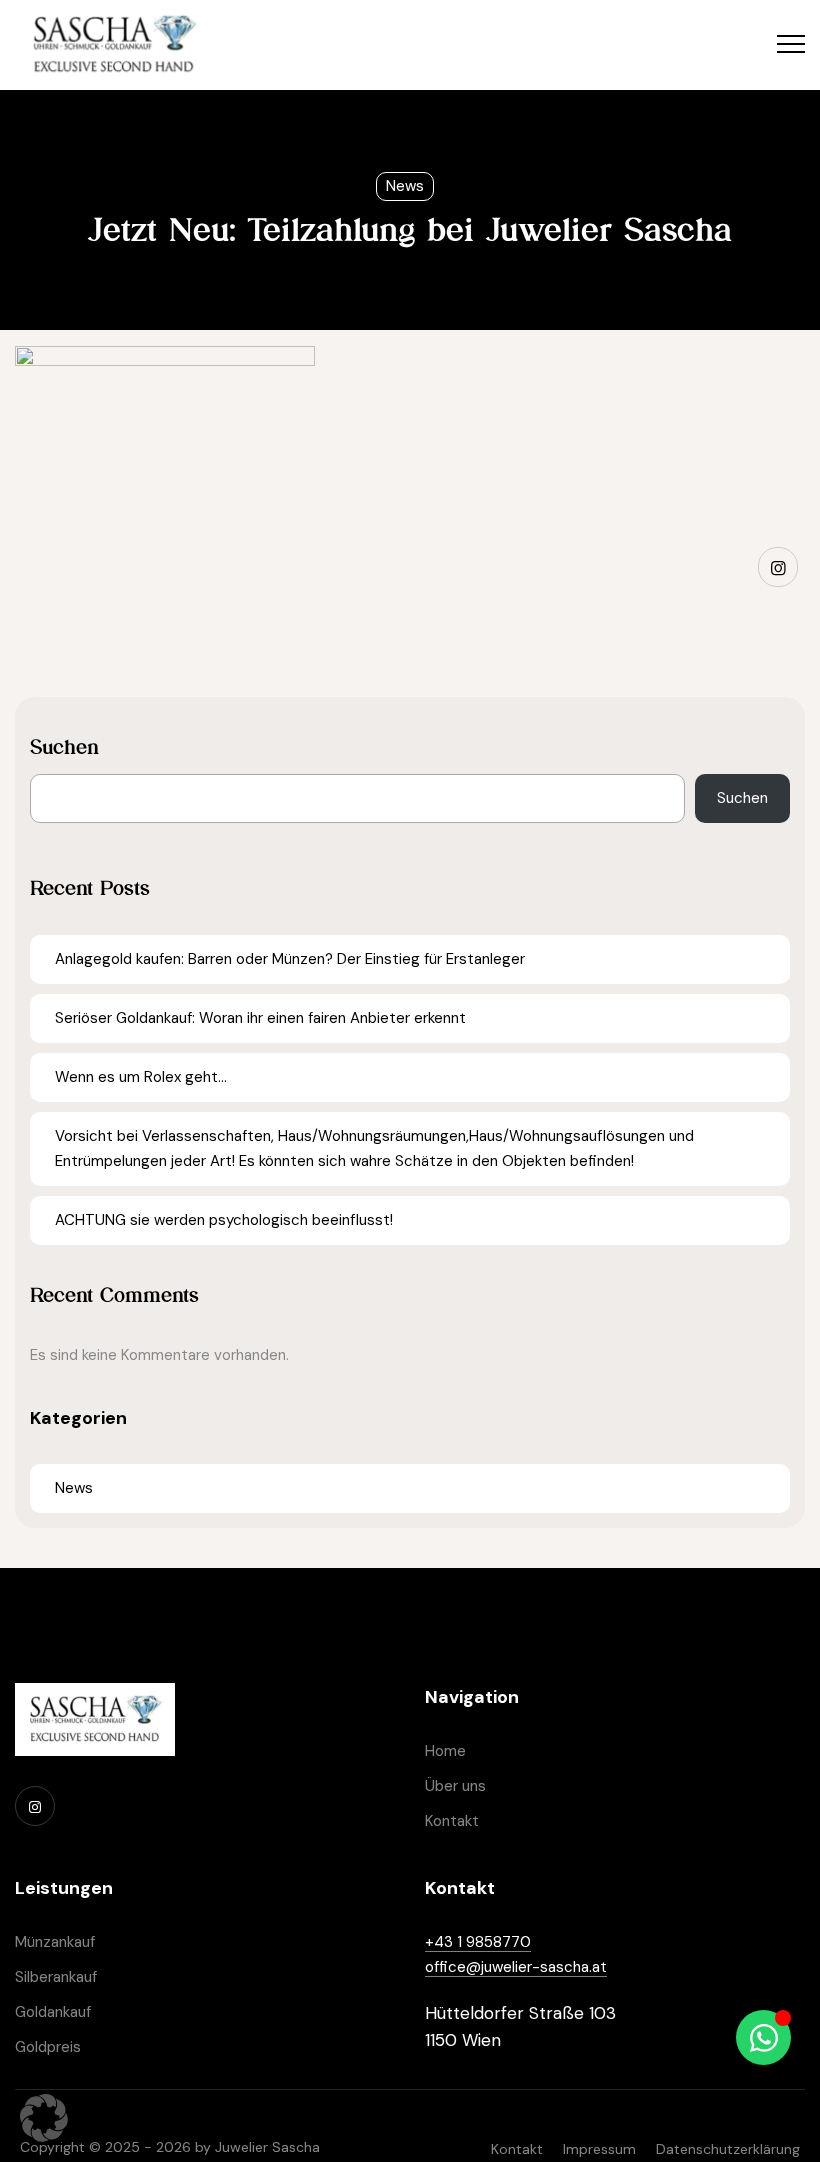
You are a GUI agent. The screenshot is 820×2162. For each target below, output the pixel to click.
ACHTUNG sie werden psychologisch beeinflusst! (224, 1220)
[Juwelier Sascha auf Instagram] (778, 567)
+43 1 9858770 (478, 1942)
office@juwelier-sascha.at (516, 1967)
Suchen (64, 747)
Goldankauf (53, 2012)
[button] (44, 2118)
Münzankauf (55, 1942)
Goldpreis (48, 2047)
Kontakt (452, 1821)
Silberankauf (56, 1977)
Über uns (455, 1786)
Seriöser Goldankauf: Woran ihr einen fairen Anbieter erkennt (260, 1018)
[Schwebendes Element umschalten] (763, 2037)
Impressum (599, 2149)
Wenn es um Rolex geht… (141, 1077)
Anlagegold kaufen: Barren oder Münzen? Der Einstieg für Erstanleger (290, 959)
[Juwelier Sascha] (114, 45)
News (405, 186)
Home (445, 1751)
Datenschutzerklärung (728, 2149)
